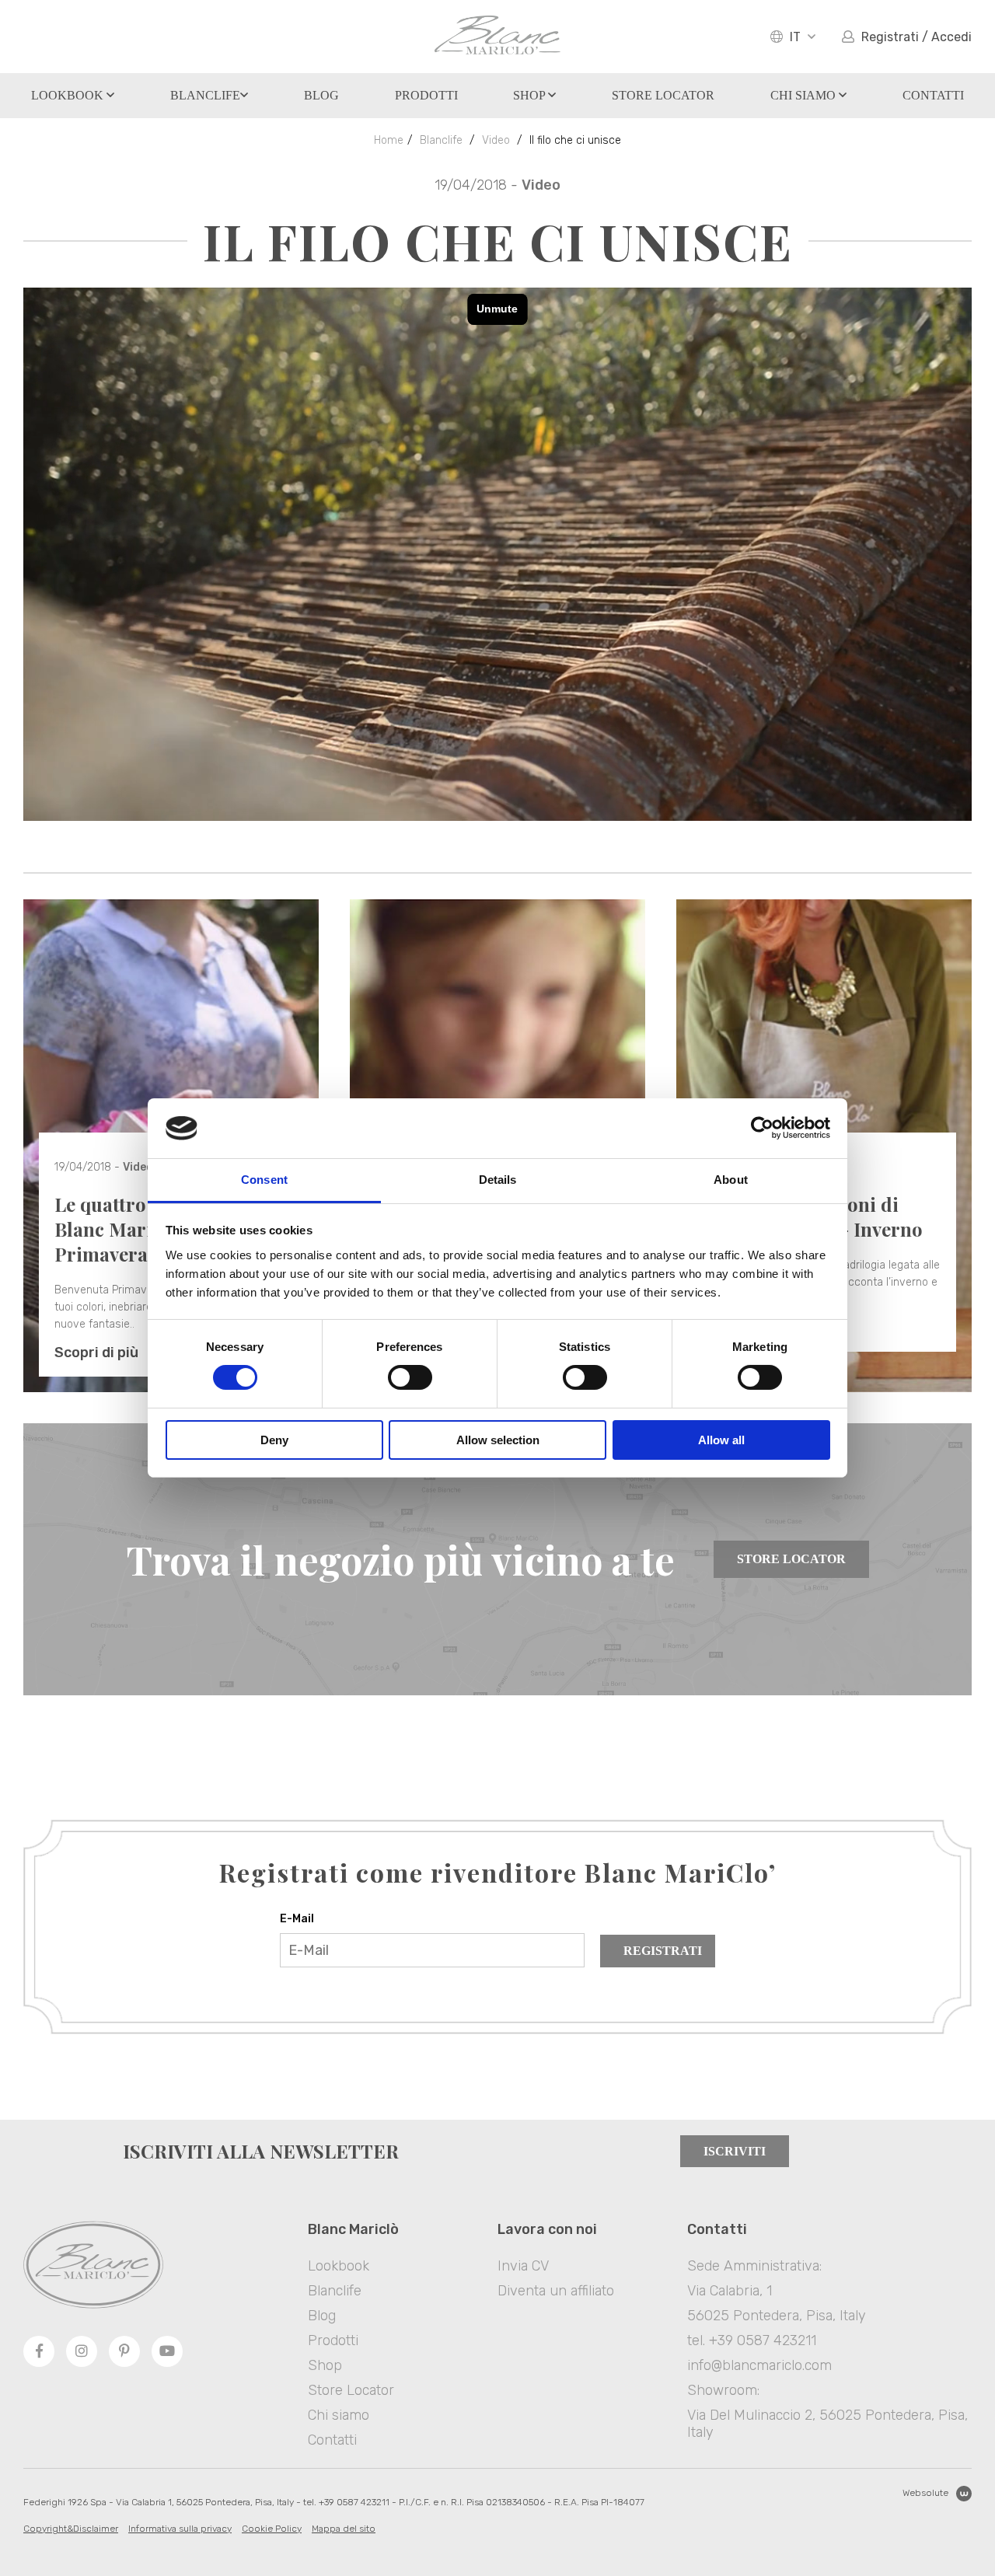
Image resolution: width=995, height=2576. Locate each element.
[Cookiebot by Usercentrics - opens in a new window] (762, 1128)
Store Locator (791, 1559)
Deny (274, 1440)
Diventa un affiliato (556, 2291)
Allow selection (498, 1440)
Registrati (663, 1951)
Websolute (925, 2493)
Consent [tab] (264, 1180)
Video (496, 140)
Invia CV (523, 2266)
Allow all (721, 1440)
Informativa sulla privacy (180, 2529)
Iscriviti (735, 2151)
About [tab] (731, 1180)
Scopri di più (96, 1353)
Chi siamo (805, 95)
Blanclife (205, 95)
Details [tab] (498, 1180)
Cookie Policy (272, 2529)
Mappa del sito (344, 2529)
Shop (531, 95)
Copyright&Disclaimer (71, 2529)
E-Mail (297, 1919)
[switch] (410, 1377)
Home (389, 140)
